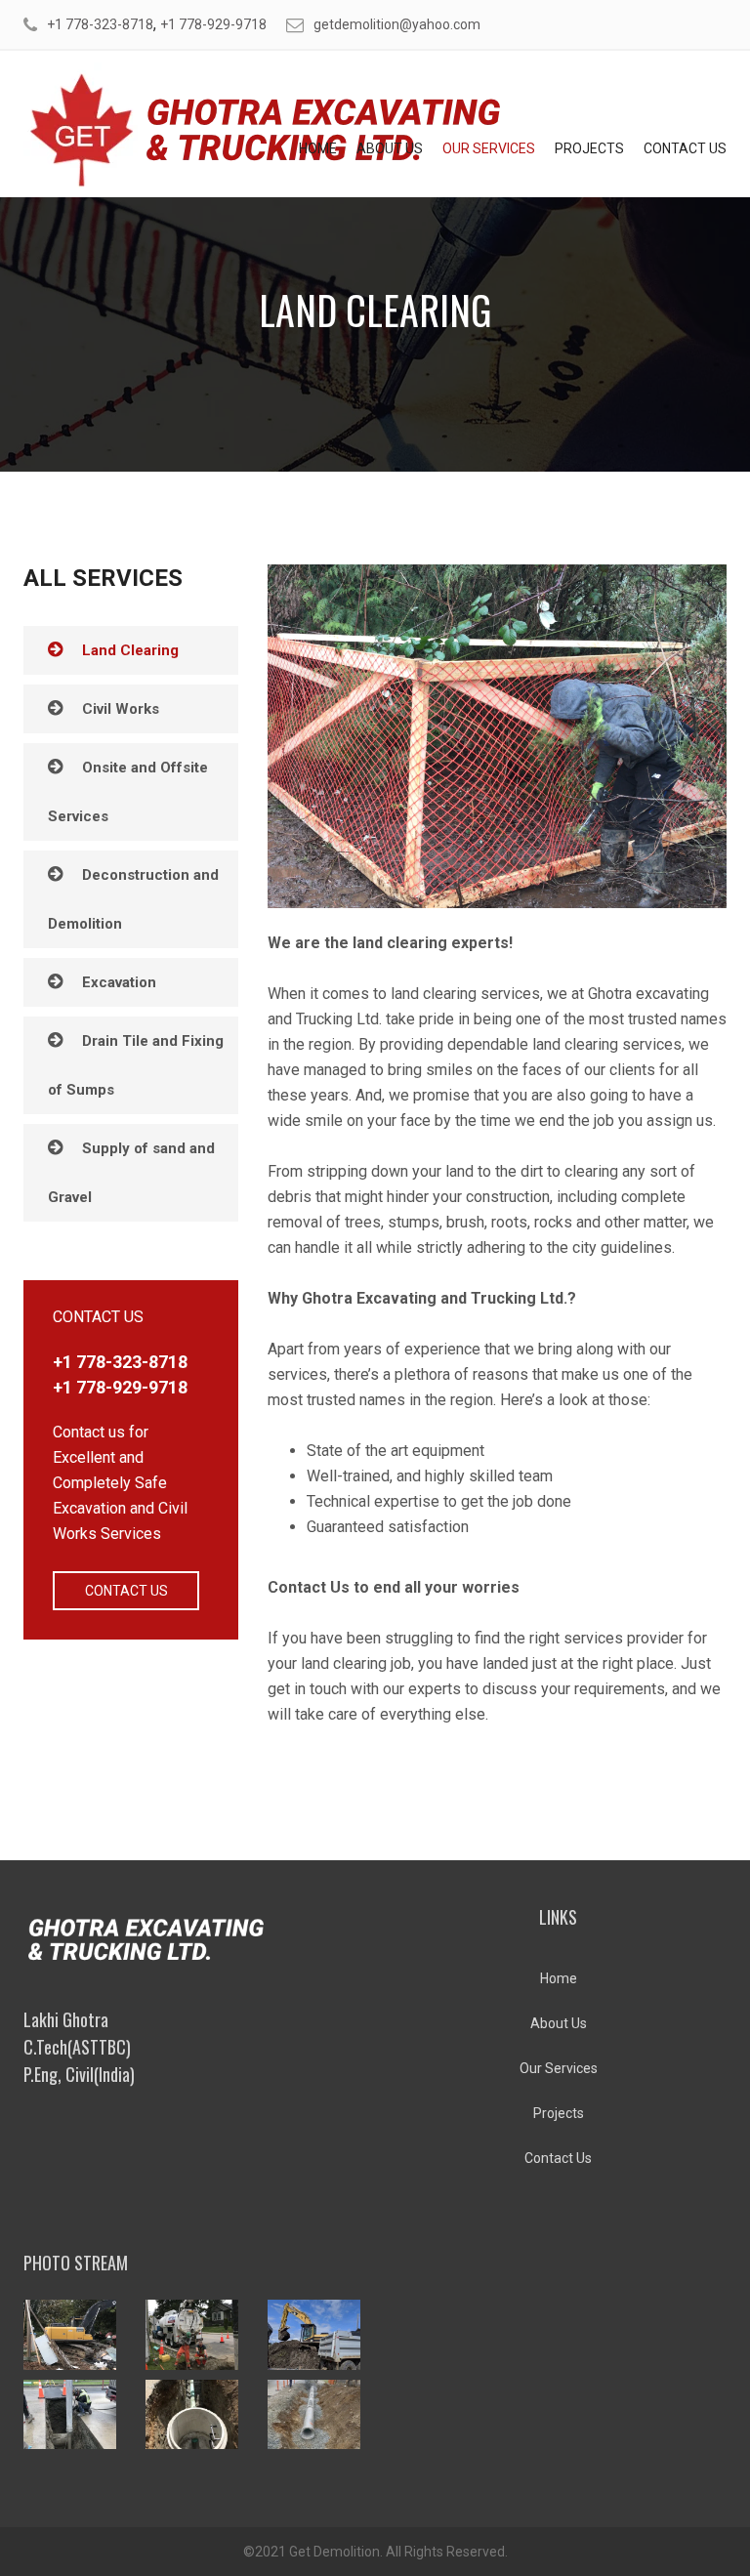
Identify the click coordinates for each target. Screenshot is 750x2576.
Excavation (119, 982)
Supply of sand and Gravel (131, 1173)
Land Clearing (130, 650)
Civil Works (121, 709)
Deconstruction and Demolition (133, 899)
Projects (589, 148)
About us (390, 148)
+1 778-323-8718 (100, 24)
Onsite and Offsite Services (128, 792)
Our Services (489, 148)
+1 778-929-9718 (213, 24)
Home (318, 148)
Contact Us (685, 148)
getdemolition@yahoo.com (397, 24)
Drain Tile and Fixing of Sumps (136, 1065)
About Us (559, 2023)
